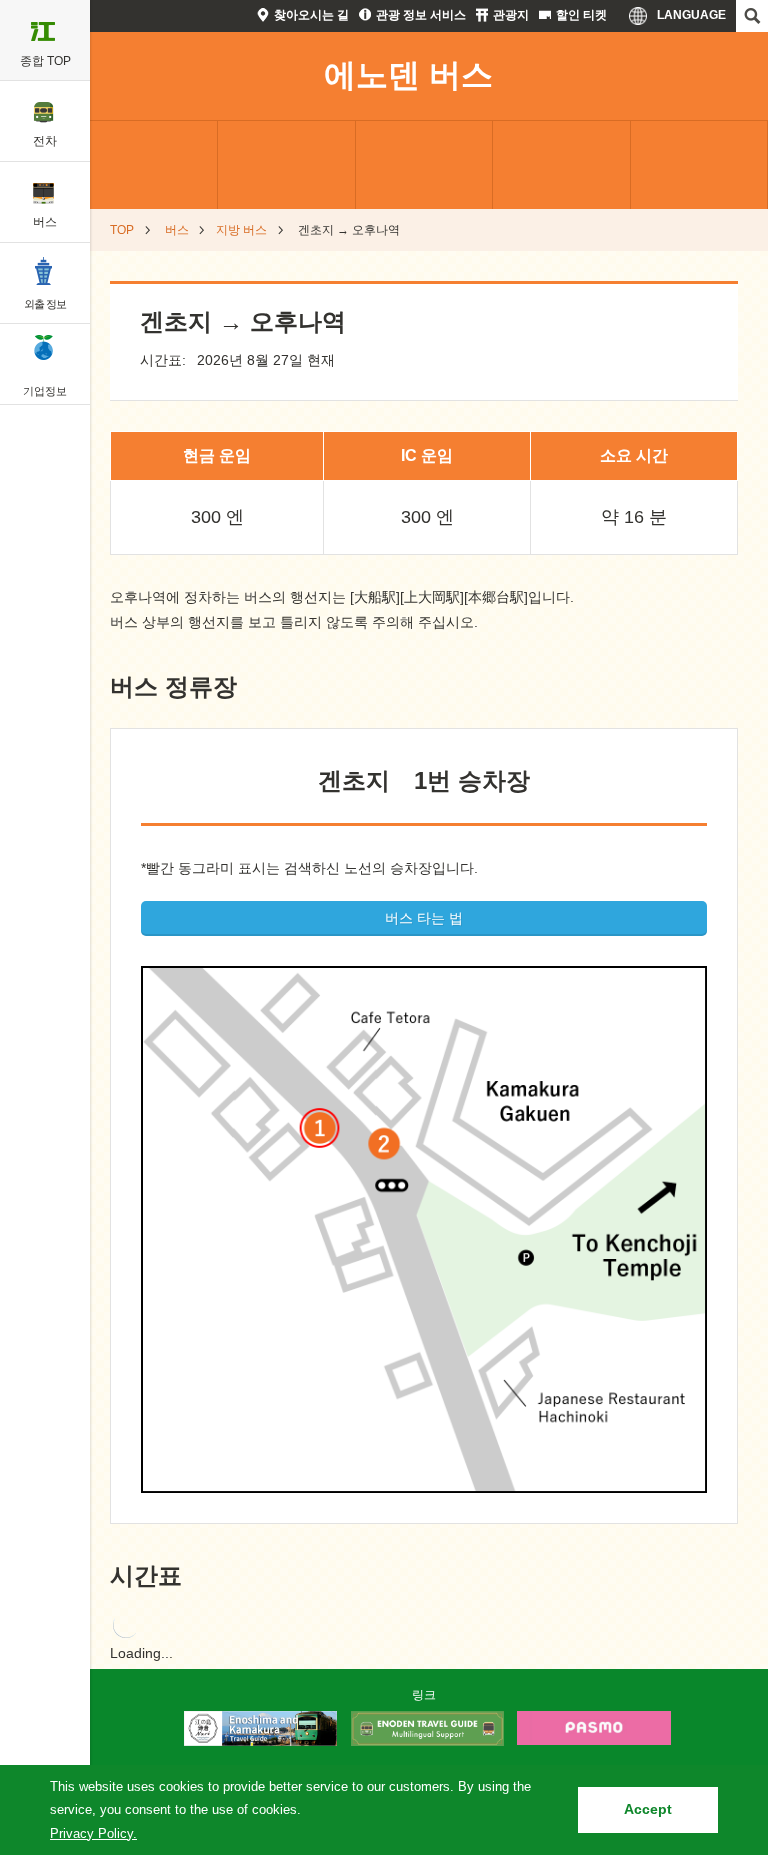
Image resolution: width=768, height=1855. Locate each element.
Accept (648, 1809)
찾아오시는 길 (311, 15)
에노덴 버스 (408, 75)
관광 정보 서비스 (421, 15)
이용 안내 (699, 165)
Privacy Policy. (93, 1833)
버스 (177, 230)
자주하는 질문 (561, 165)
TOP (122, 230)
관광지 (511, 15)
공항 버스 (286, 165)
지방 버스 (241, 230)
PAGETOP (715, 1664)
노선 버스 (149, 165)
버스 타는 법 (424, 918)
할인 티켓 (581, 15)
